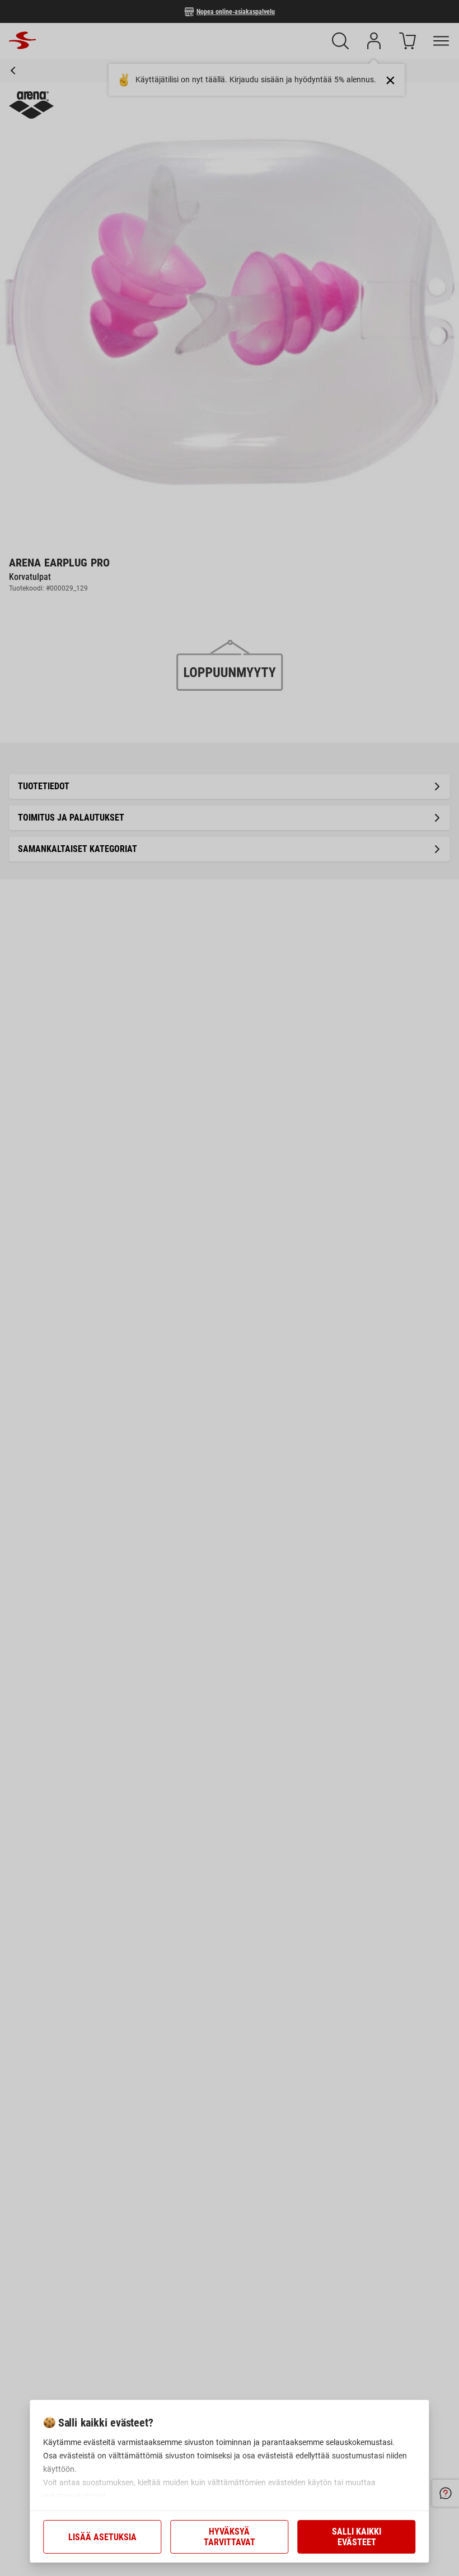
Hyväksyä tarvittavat (230, 2537)
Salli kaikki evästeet (357, 2537)
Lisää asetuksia (102, 2537)
